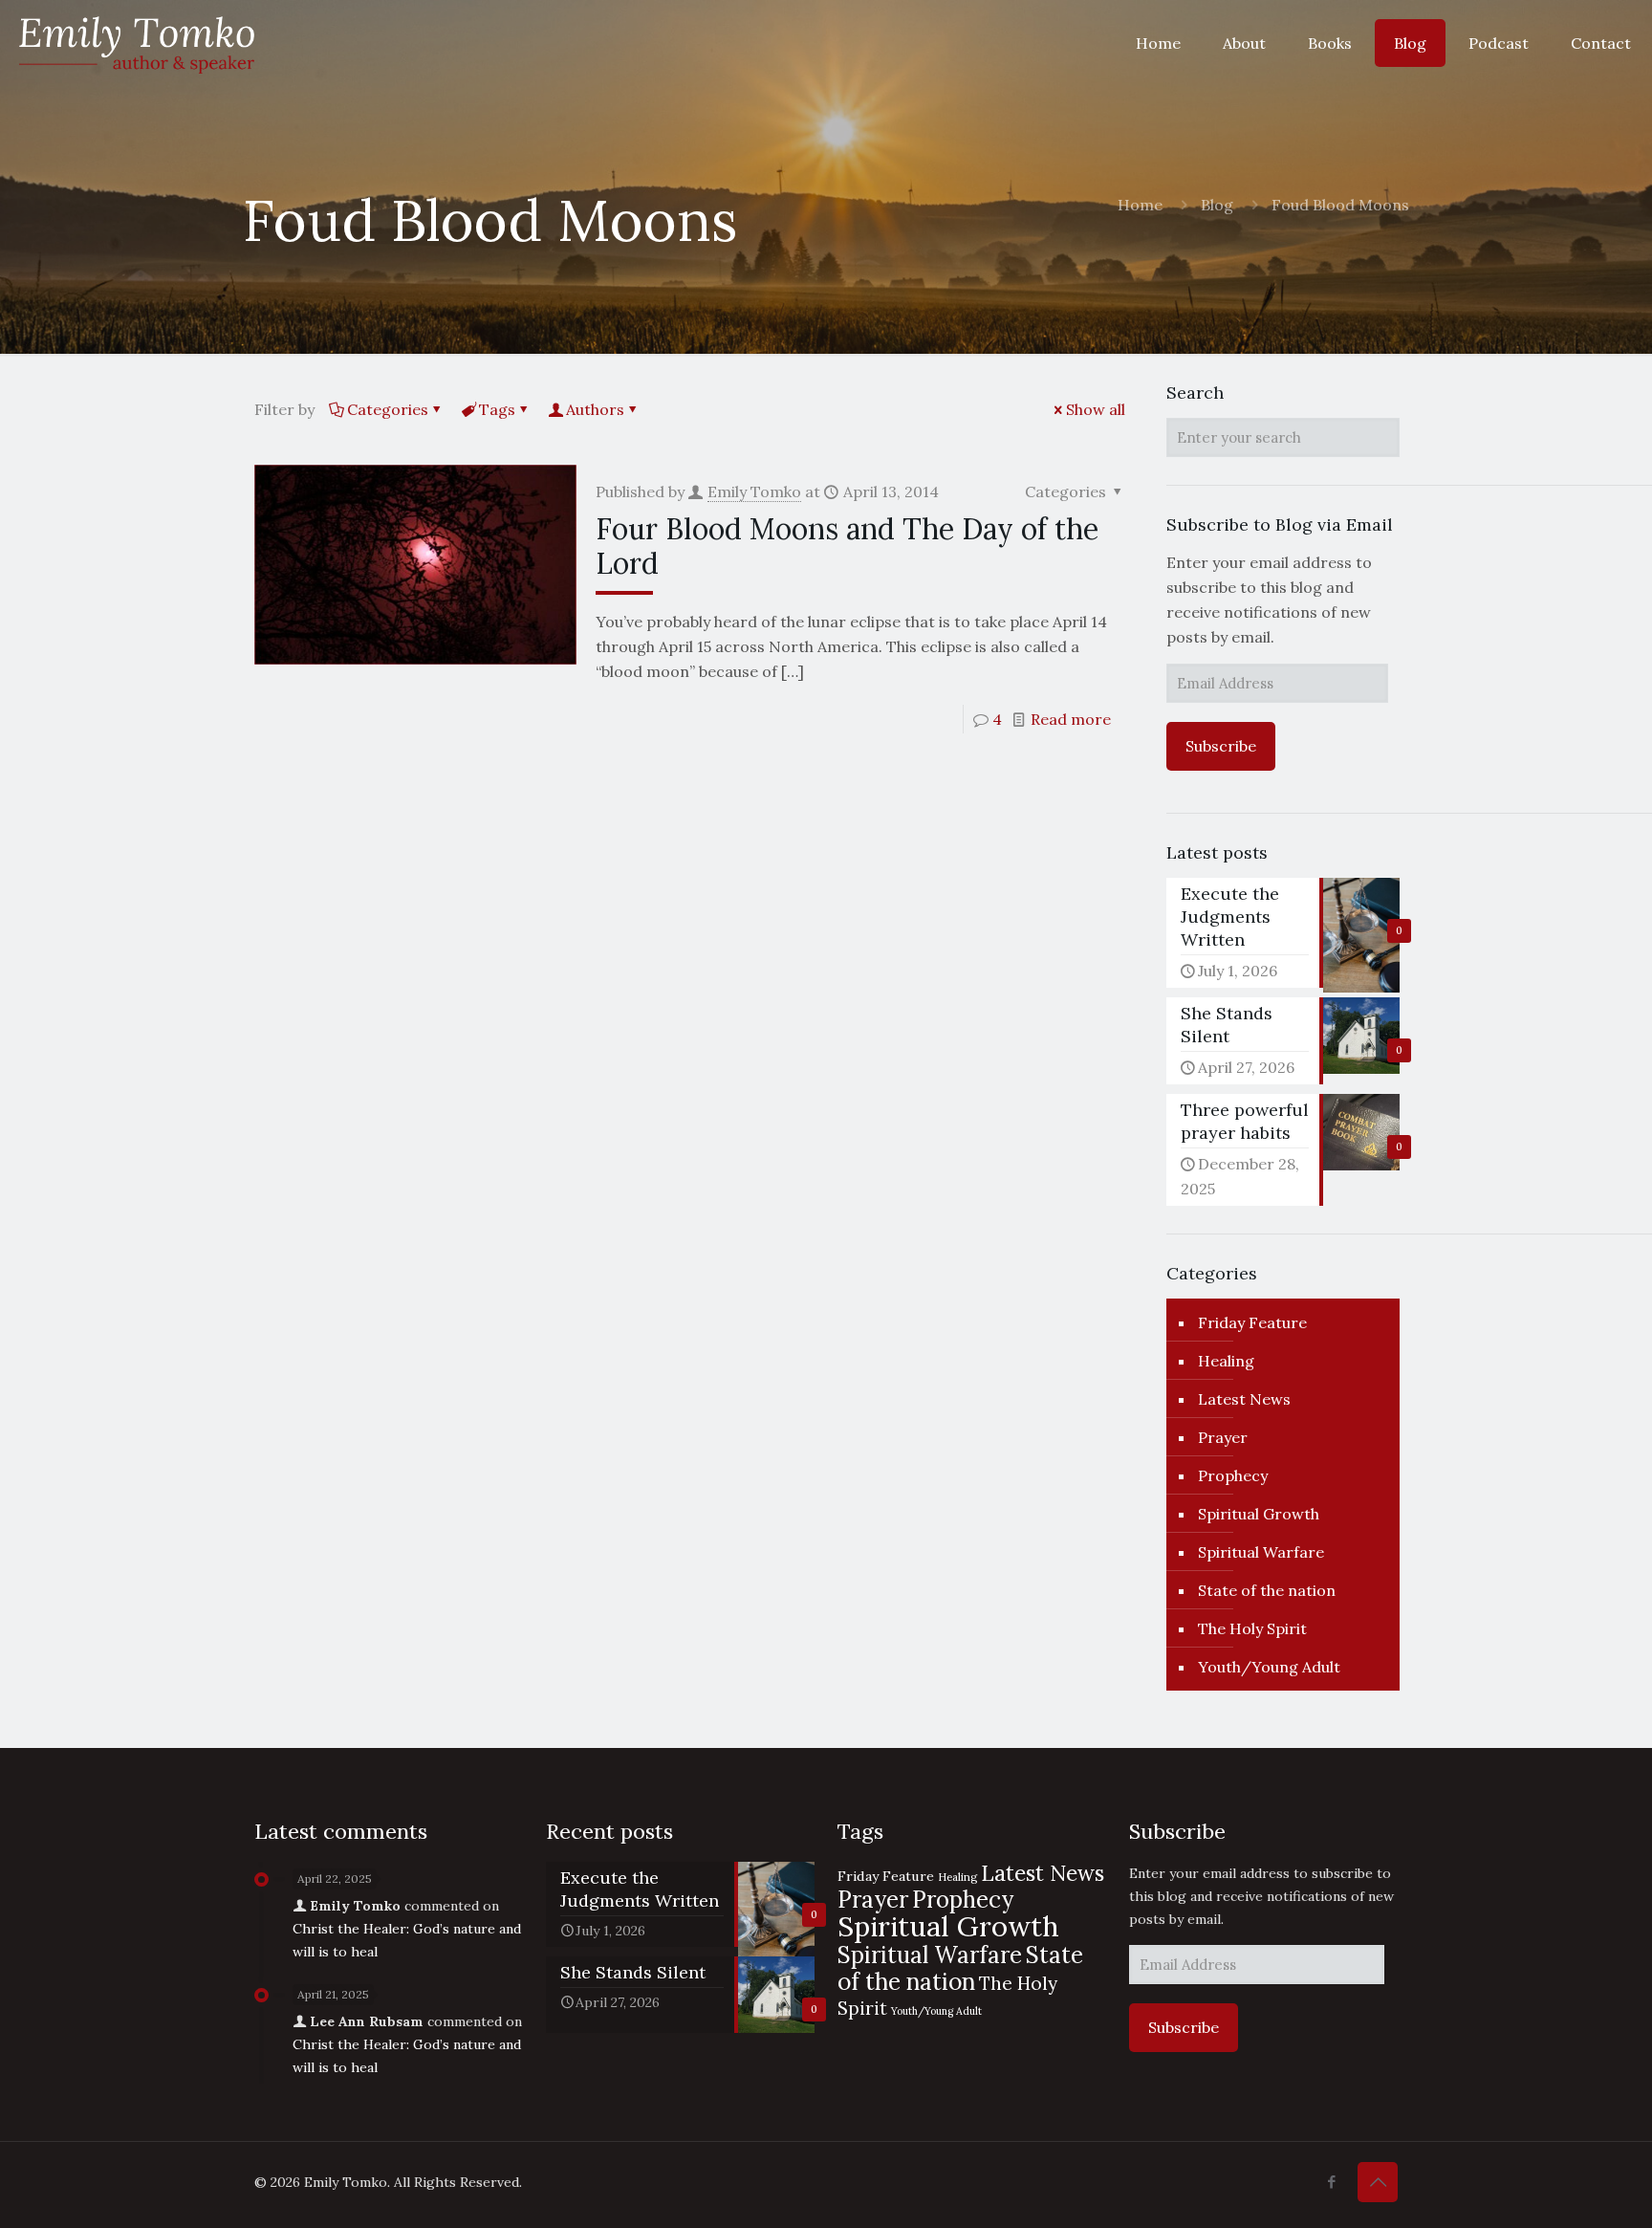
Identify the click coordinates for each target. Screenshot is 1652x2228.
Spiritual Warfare (1261, 1552)
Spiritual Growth (1259, 1514)
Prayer (1223, 1437)
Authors (595, 409)
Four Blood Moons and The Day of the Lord (847, 546)
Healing (1226, 1361)
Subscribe (1221, 746)
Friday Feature (1252, 1322)
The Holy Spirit (1252, 1628)
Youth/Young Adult (1269, 1667)
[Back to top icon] (1378, 2182)
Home (1140, 205)
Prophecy (1233, 1475)
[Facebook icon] (1331, 2182)
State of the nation (1267, 1590)
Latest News (1244, 1399)
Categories (388, 409)
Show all (1096, 409)
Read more (1071, 719)
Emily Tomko (754, 491)
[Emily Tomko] (137, 43)
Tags (497, 409)
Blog (1217, 205)
